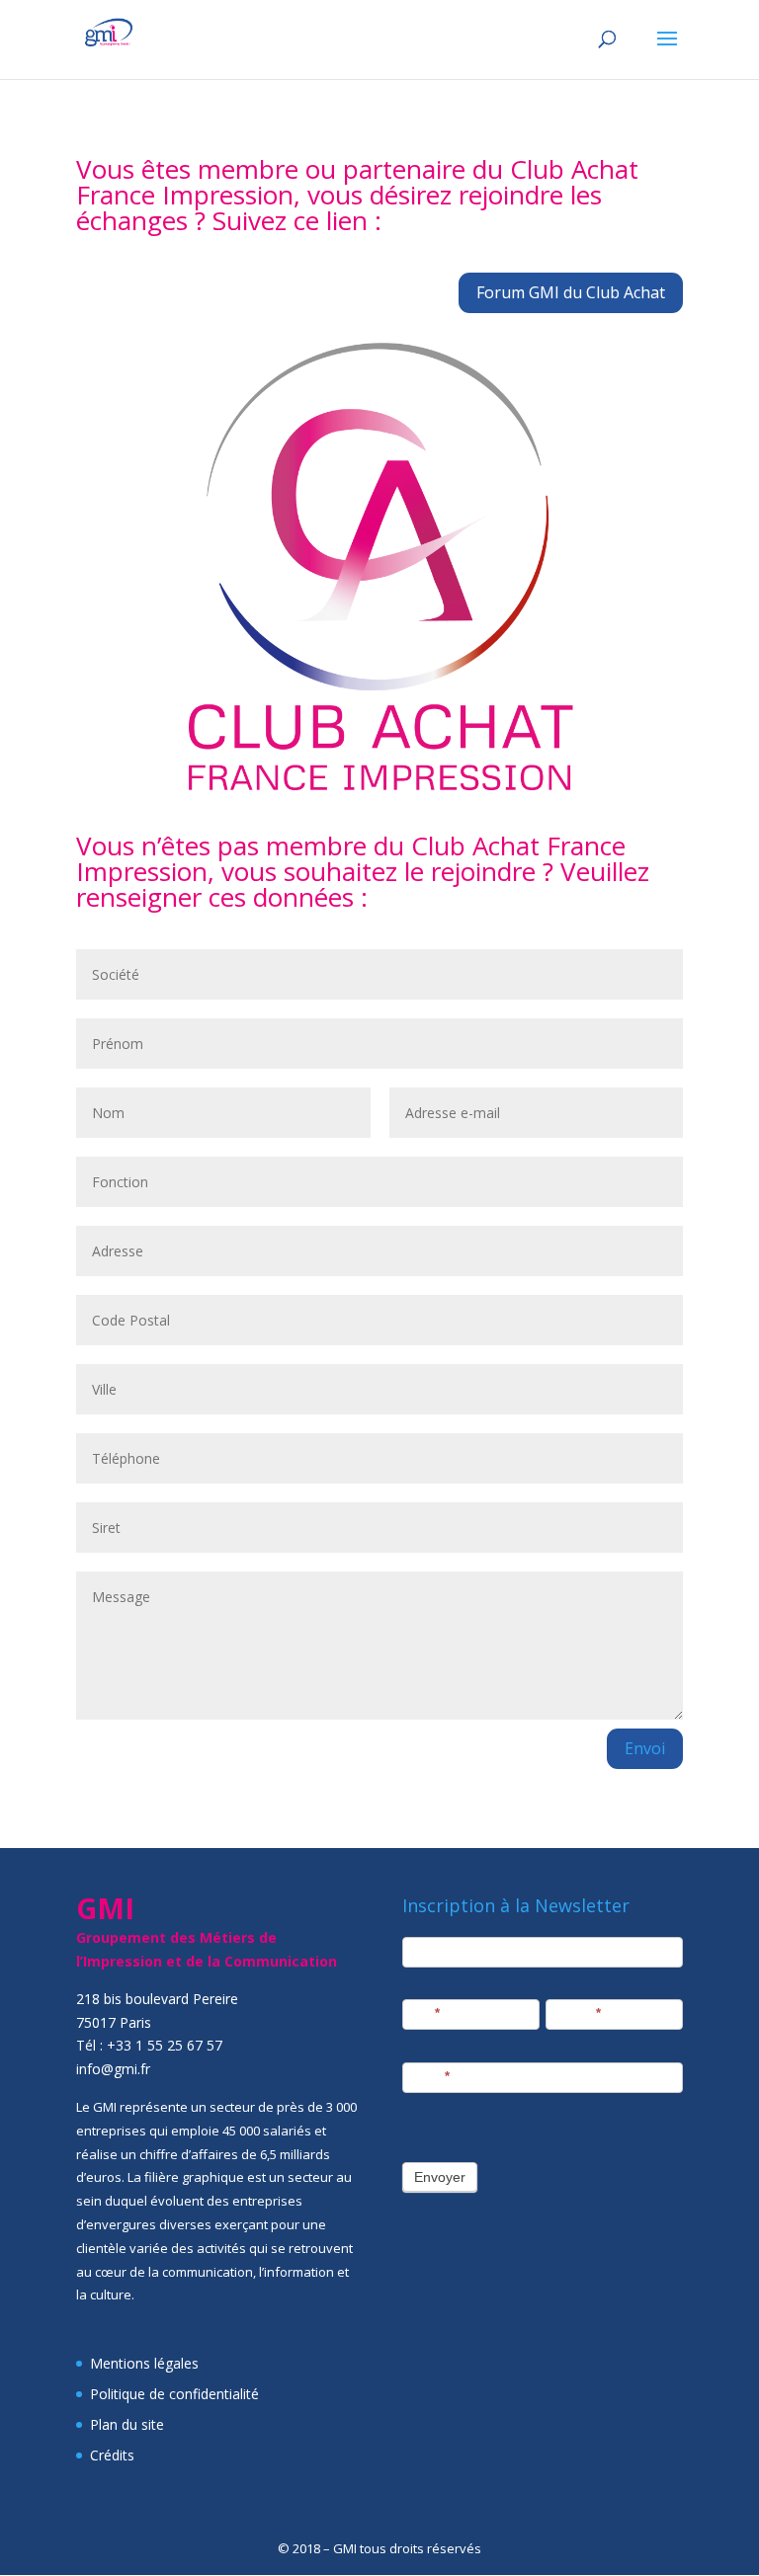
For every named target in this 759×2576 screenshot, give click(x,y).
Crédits (112, 2455)
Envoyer (440, 2177)
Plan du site (127, 2424)
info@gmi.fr (113, 2069)
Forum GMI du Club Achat (571, 292)
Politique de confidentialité (174, 2394)
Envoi (645, 1748)
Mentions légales (144, 2363)
